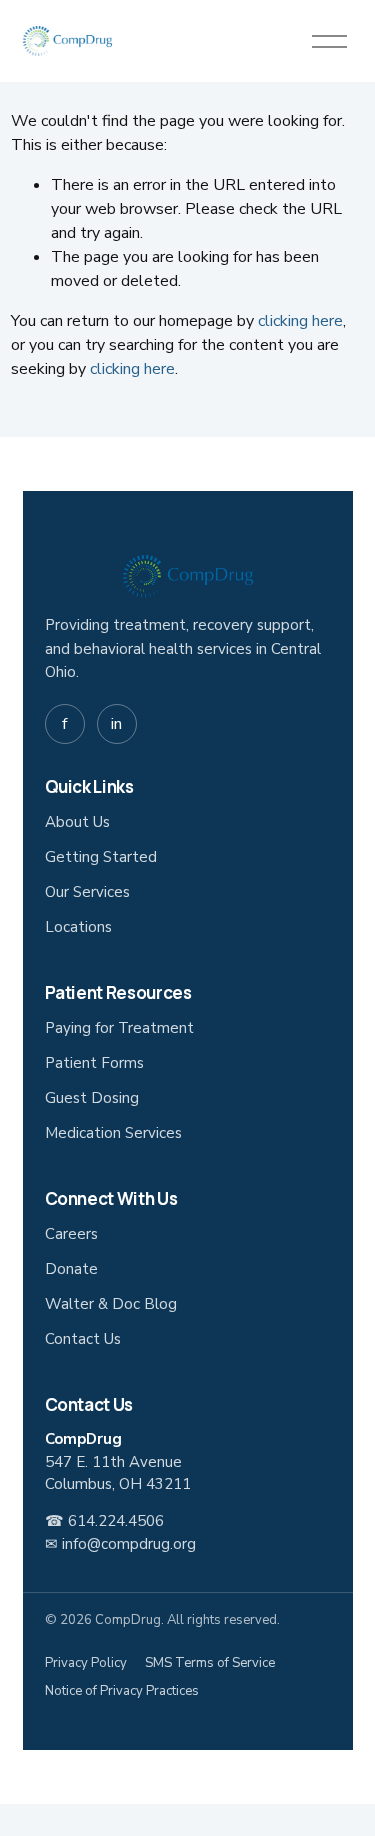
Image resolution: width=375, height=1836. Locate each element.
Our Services (87, 892)
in (116, 724)
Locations (78, 927)
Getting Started (101, 857)
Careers (71, 1234)
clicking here (300, 321)
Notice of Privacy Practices (122, 1691)
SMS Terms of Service (210, 1663)
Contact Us (83, 1339)
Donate (71, 1269)
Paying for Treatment (119, 1028)
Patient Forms (94, 1063)
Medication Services (113, 1133)
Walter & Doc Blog (111, 1304)
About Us (77, 822)
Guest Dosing (92, 1098)
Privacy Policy (86, 1663)
